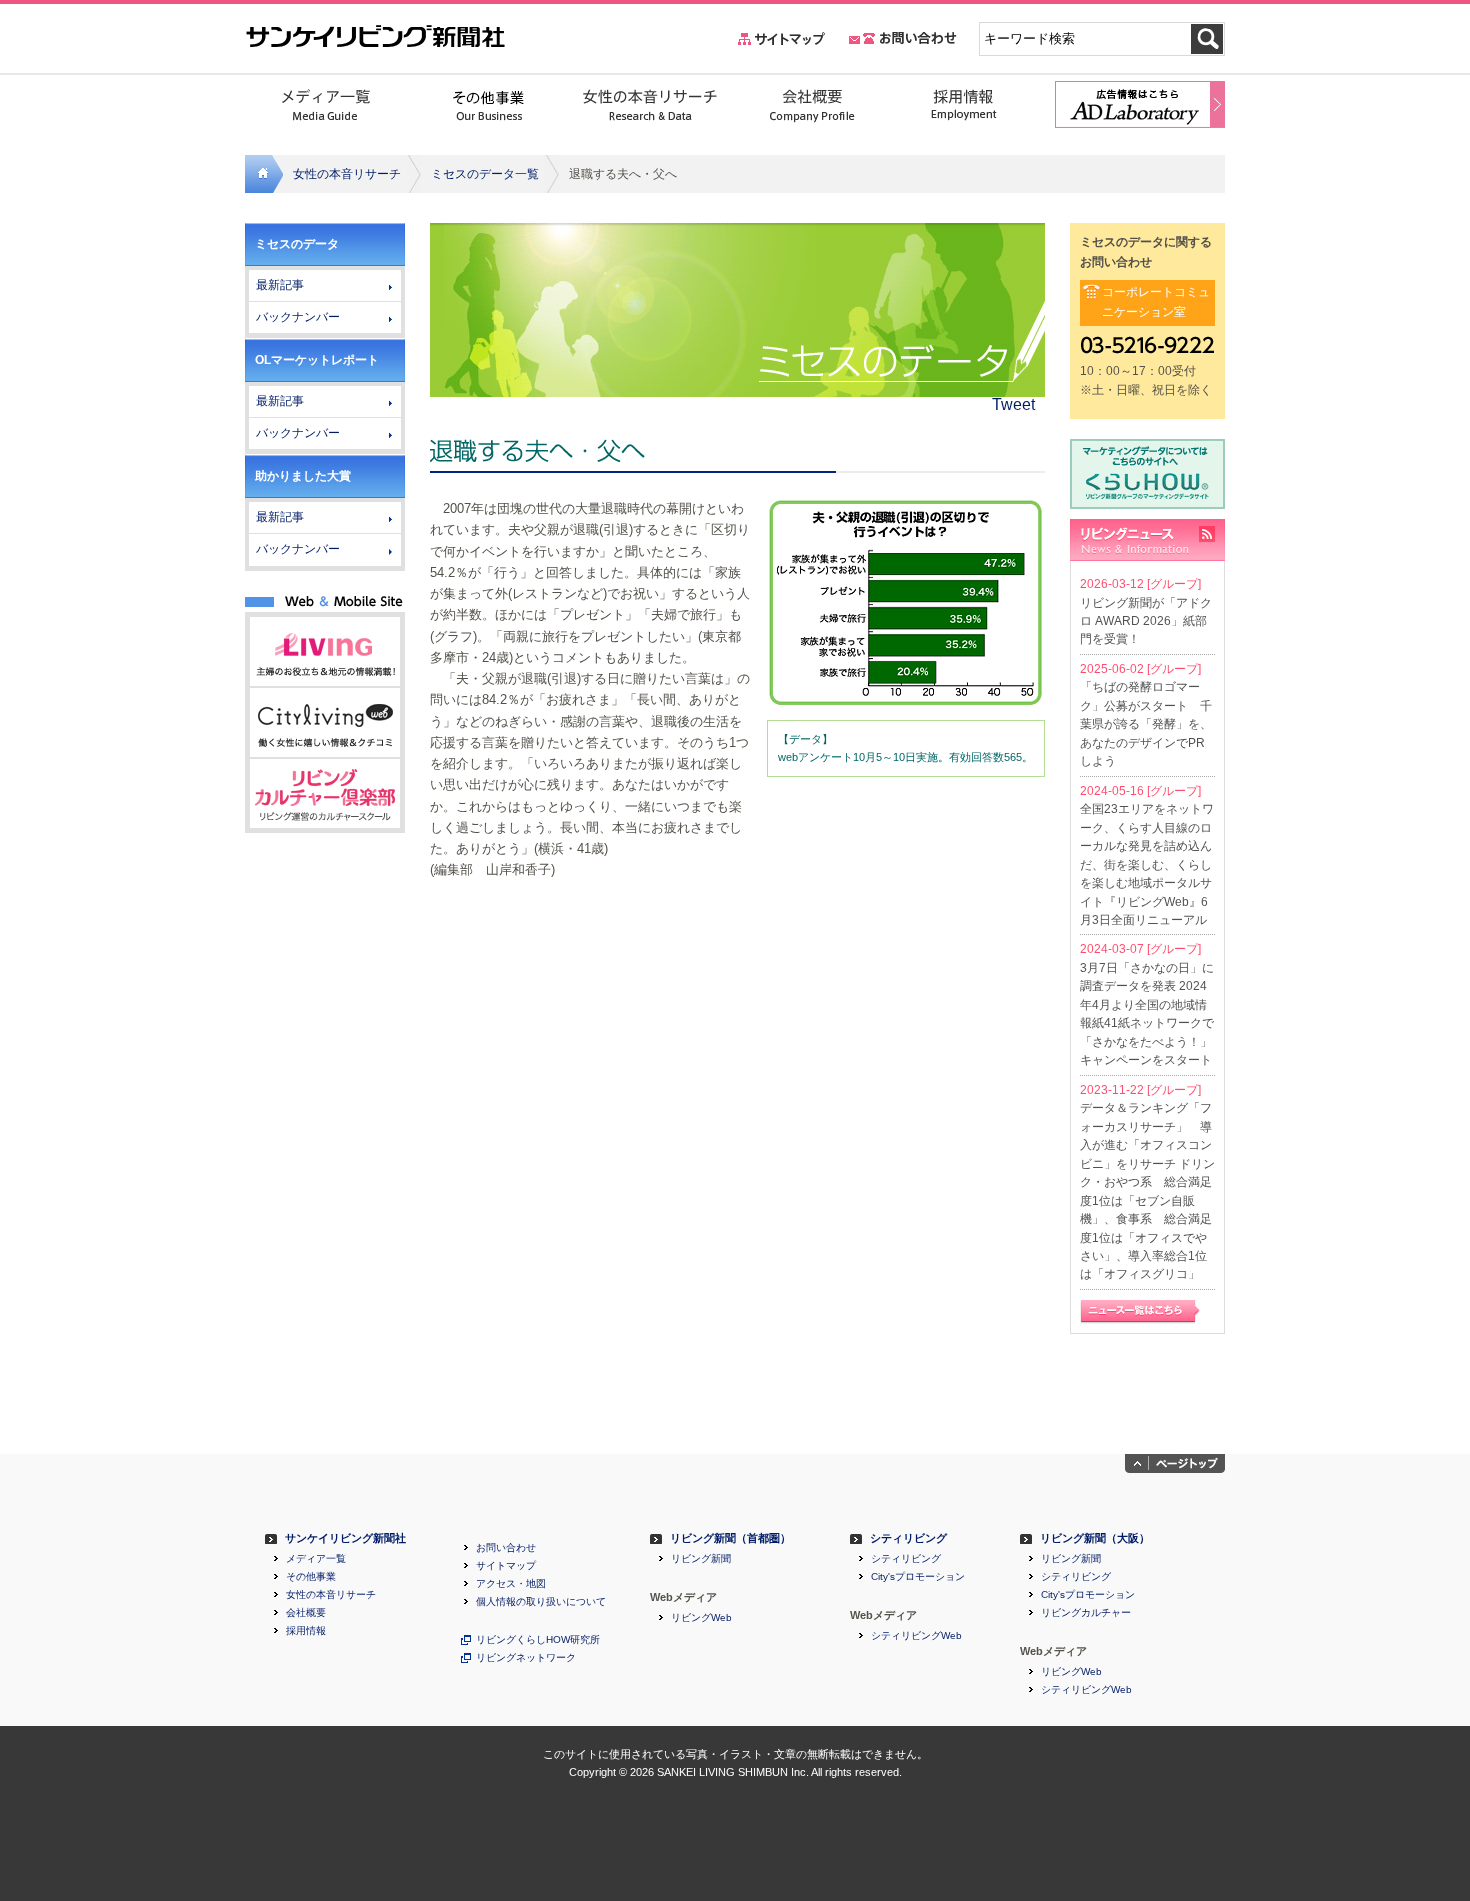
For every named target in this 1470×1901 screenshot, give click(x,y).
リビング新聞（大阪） (1095, 1538)
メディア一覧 (316, 1559)
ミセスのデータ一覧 (485, 174)
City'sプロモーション (918, 1577)
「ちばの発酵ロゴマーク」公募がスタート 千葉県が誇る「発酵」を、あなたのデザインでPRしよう (1146, 724)
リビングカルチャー (1086, 1613)
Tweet (1013, 404)
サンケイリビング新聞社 (345, 1538)
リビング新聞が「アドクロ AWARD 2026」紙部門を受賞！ (1146, 621)
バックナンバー (298, 317)
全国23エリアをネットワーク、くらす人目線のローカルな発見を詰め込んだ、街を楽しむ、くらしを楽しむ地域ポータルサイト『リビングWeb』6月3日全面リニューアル (1147, 864)
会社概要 (306, 1613)
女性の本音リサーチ (347, 174)
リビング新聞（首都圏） (730, 1538)
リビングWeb (701, 1618)
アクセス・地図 (511, 1584)
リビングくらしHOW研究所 (538, 1640)
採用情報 (306, 1631)
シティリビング (908, 1538)
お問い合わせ (506, 1548)
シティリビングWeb (916, 1636)
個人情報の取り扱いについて (541, 1602)
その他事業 (311, 1577)
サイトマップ (506, 1566)
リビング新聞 (701, 1559)
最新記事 (280, 285)
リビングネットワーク (526, 1658)
